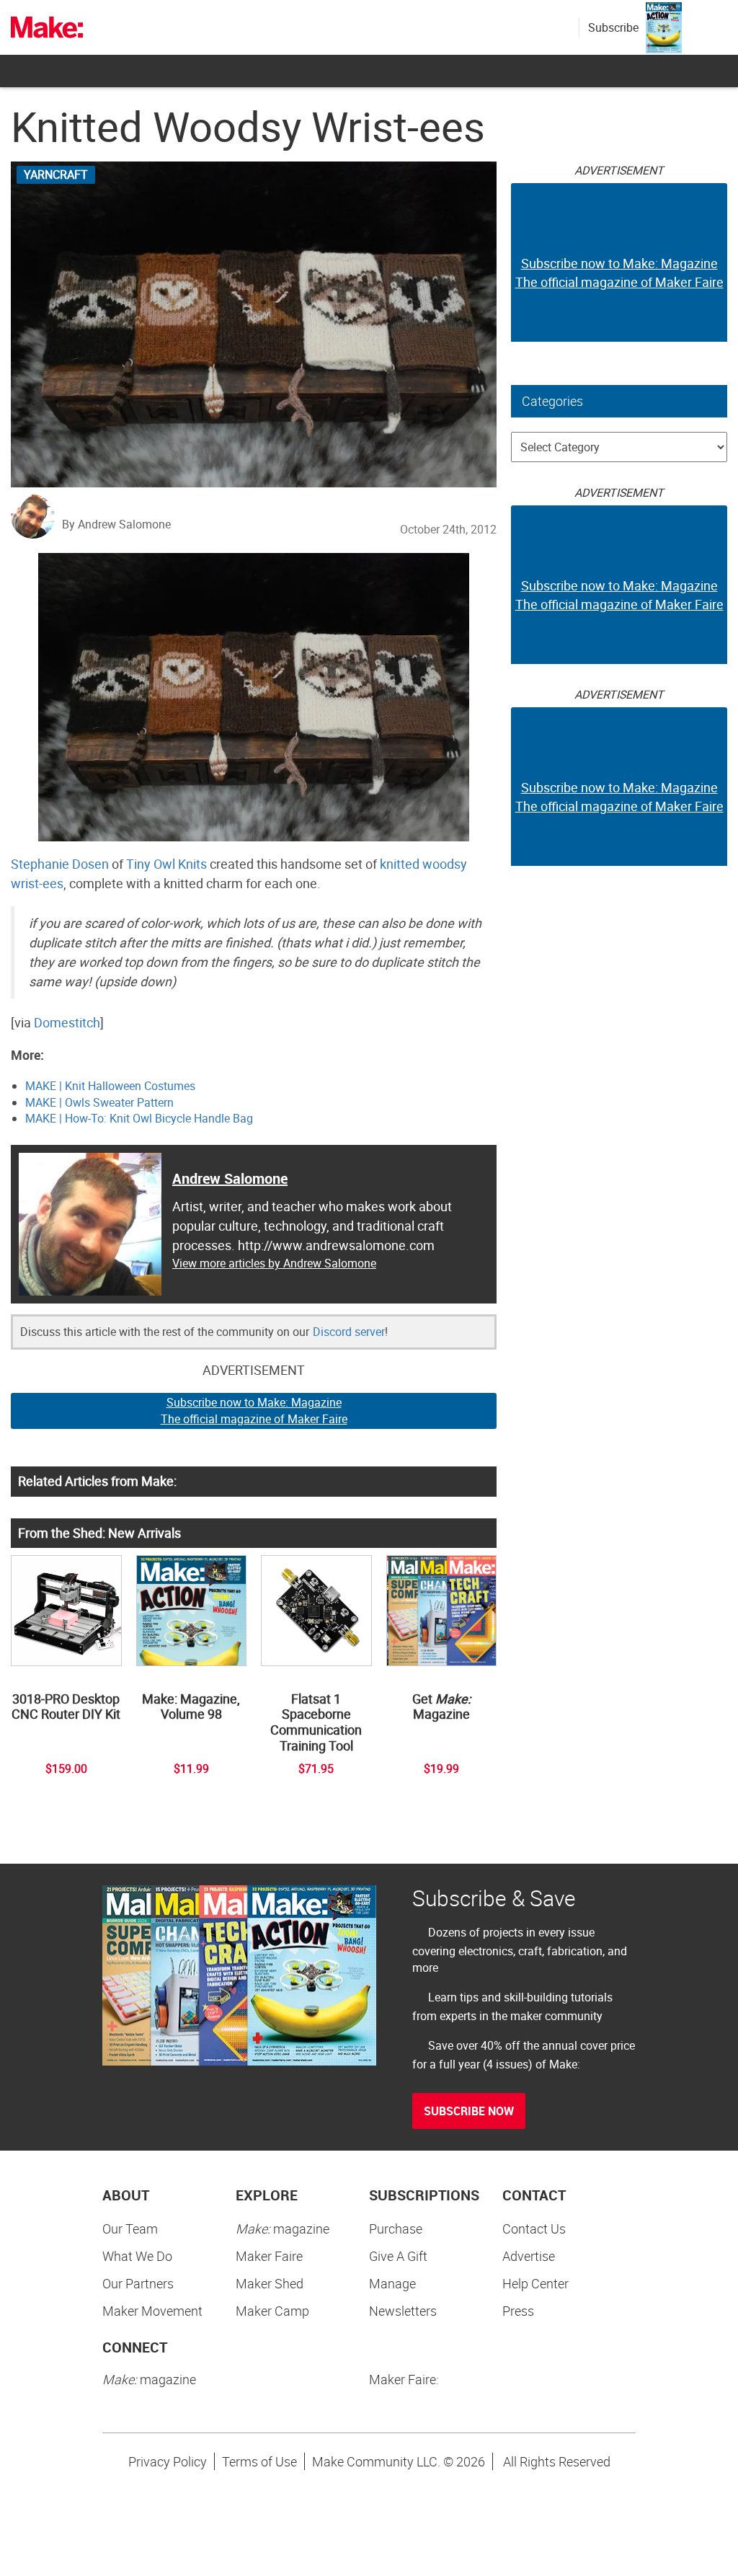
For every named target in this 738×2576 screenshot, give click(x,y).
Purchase (396, 2228)
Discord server (349, 1332)
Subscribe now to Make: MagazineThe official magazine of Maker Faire (254, 1411)
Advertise (529, 2256)
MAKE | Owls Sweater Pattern (99, 1102)
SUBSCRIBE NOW (469, 2111)
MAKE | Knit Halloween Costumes (110, 1086)
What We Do (137, 2256)
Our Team (130, 2228)
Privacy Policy (168, 2461)
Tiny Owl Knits (166, 864)
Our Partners (138, 2283)
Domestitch (67, 1022)
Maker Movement (152, 2311)
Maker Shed (270, 2283)
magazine (283, 2228)
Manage (392, 2283)
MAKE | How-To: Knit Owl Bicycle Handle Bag (139, 1118)
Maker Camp (272, 2311)
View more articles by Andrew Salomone (274, 1263)
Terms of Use (259, 2461)
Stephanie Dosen (60, 864)
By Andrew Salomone (116, 524)
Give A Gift (398, 2256)
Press (518, 2311)
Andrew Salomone (230, 1178)
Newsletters (403, 2311)
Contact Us (534, 2228)
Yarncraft (56, 174)
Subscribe (613, 27)
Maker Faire (269, 2256)
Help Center (535, 2283)
